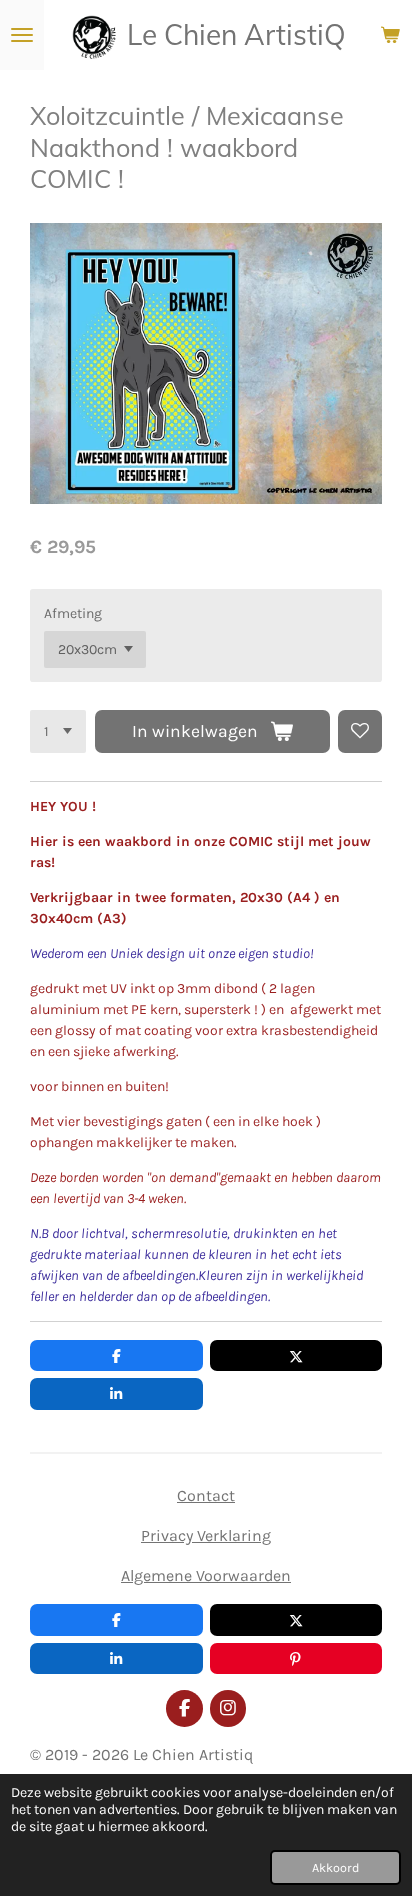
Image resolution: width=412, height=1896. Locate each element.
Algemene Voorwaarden (206, 1575)
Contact (206, 1495)
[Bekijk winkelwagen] (390, 35)
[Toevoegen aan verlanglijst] (360, 732)
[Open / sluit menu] (22, 35)
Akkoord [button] (335, 1867)
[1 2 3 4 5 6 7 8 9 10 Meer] (58, 732)
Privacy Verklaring (206, 1535)
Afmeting (73, 613)
